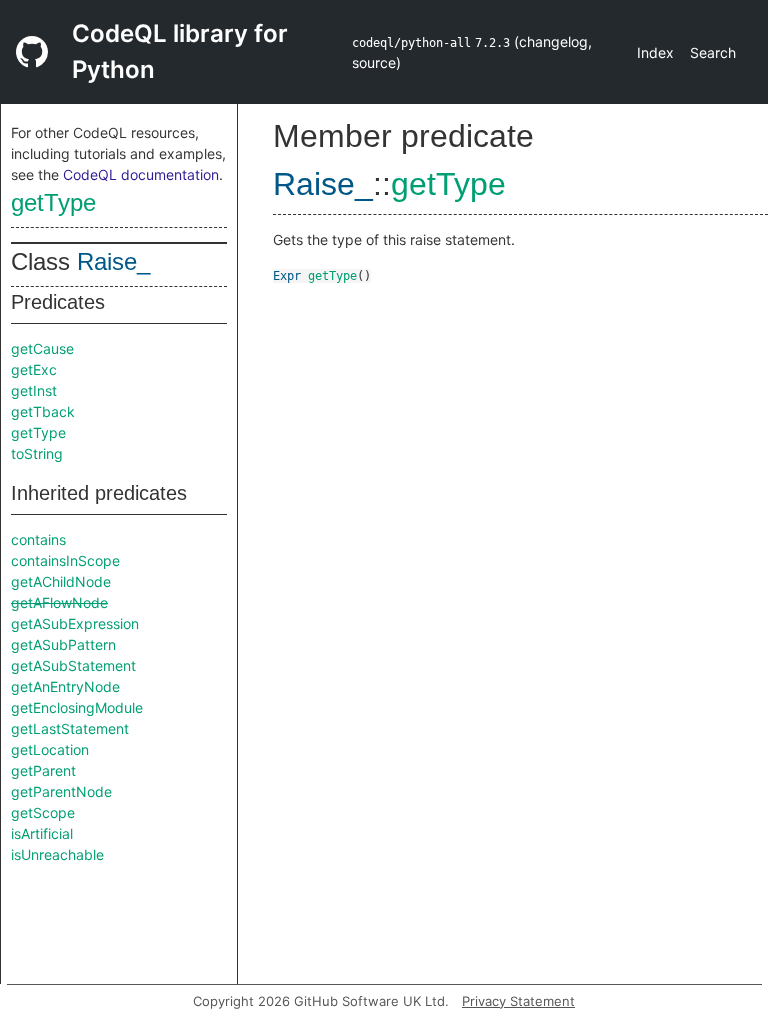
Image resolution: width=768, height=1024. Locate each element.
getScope (43, 812)
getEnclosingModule (77, 707)
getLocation (50, 749)
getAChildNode (61, 581)
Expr (287, 276)
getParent (43, 770)
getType (53, 202)
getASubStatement (73, 665)
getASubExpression (75, 623)
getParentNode (61, 791)
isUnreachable (57, 854)
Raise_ (113, 261)
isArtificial (42, 833)
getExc (34, 369)
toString (37, 453)
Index (655, 52)
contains (38, 539)
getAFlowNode (59, 602)
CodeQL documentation (141, 174)
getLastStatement (70, 728)
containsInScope (65, 560)
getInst (34, 390)
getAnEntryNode (65, 686)
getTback (43, 411)
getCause (42, 348)
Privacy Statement (518, 1001)
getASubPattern (63, 644)
